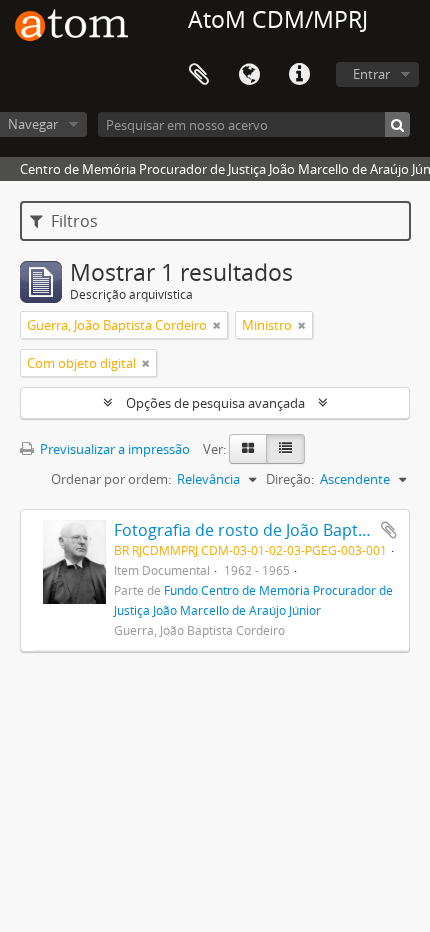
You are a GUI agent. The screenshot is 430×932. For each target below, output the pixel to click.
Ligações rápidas (299, 75)
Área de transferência (199, 75)
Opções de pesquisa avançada (215, 403)
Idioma (249, 75)
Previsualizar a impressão (113, 449)
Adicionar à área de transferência (389, 530)
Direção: (290, 479)
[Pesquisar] (397, 124)
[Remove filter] (217, 325)
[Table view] (285, 449)
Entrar (371, 74)
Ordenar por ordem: (111, 479)
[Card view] (248, 449)
